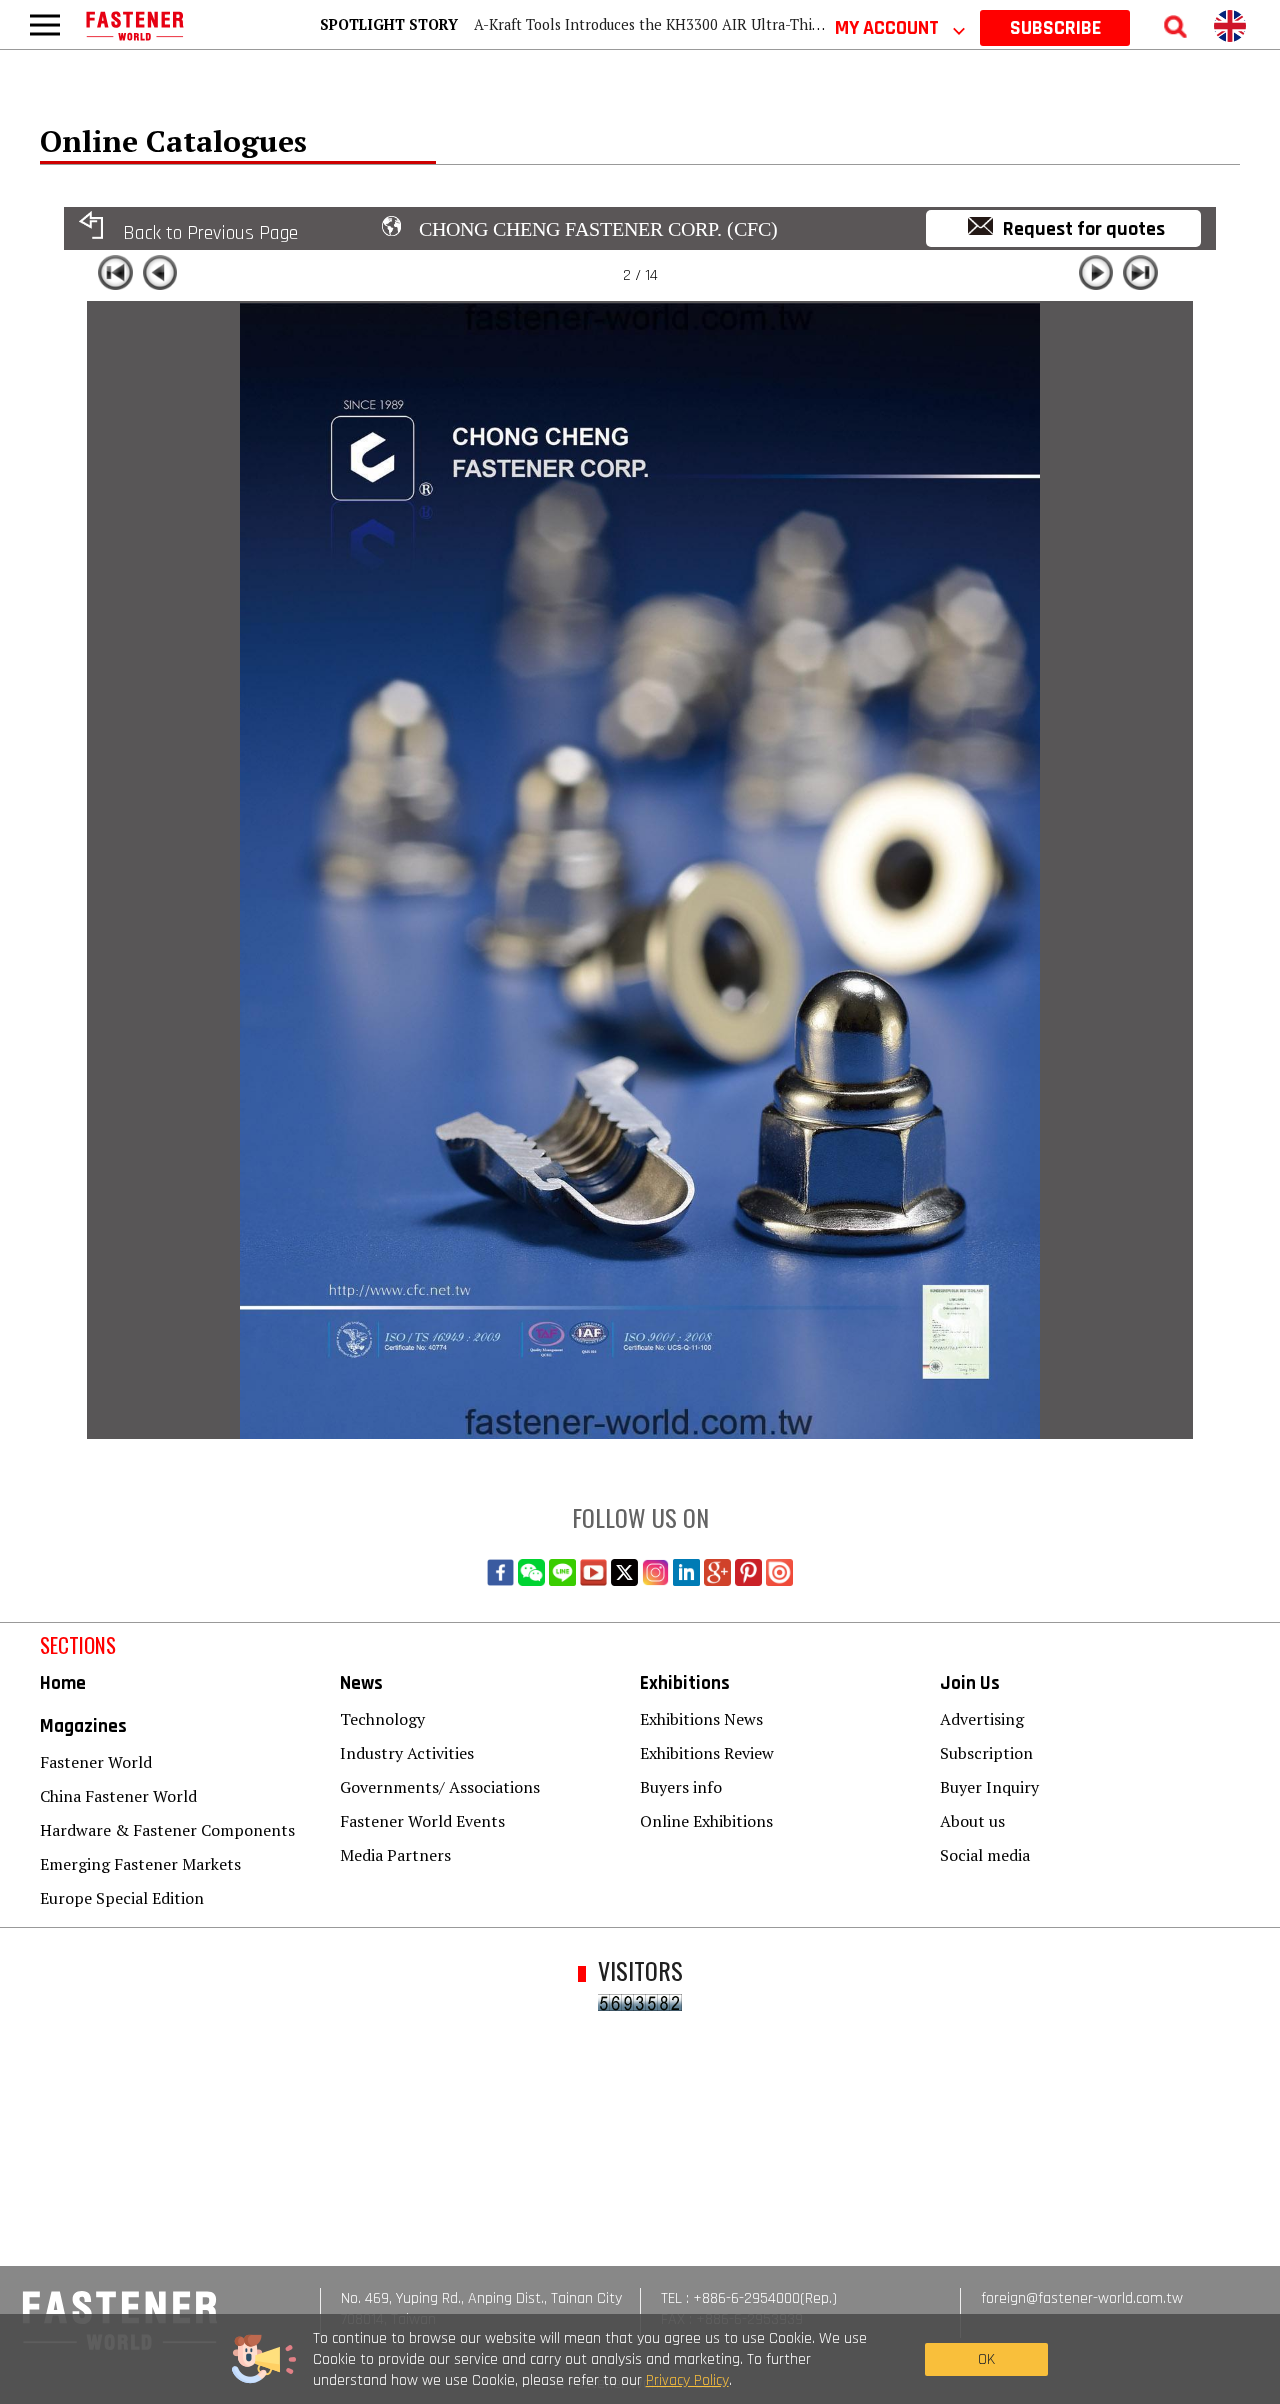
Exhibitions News (701, 1719)
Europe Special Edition (122, 1898)
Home (63, 1683)
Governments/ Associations (440, 1787)
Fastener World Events (422, 1821)
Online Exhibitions (706, 1821)
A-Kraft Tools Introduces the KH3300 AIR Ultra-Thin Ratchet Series (698, 24)
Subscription (986, 1753)
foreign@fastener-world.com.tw (1082, 2298)
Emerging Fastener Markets (140, 1864)
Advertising (982, 1719)
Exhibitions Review (707, 1753)
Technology (382, 1719)
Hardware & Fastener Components (167, 1830)
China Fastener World (118, 1796)
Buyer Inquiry (989, 1787)
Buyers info (681, 1787)
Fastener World (96, 1762)
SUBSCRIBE (1055, 28)
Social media (985, 1855)
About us (972, 1821)
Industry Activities (407, 1753)
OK (986, 2359)
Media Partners (395, 1855)
